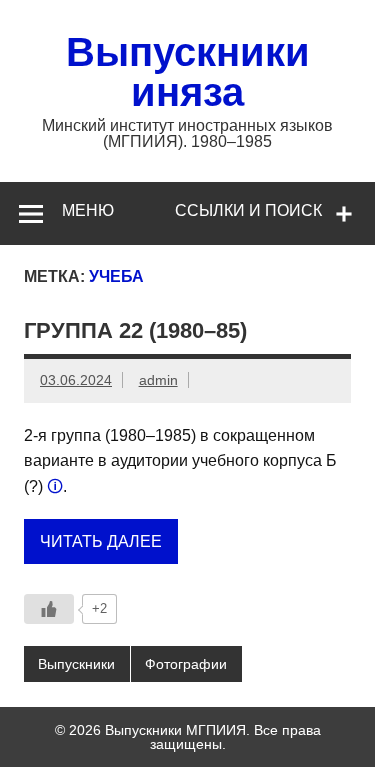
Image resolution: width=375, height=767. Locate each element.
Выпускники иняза (188, 72)
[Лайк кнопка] (49, 609)
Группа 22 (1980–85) (135, 330)
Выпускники (76, 664)
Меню (88, 210)
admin (158, 380)
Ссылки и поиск (248, 210)
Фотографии (186, 664)
